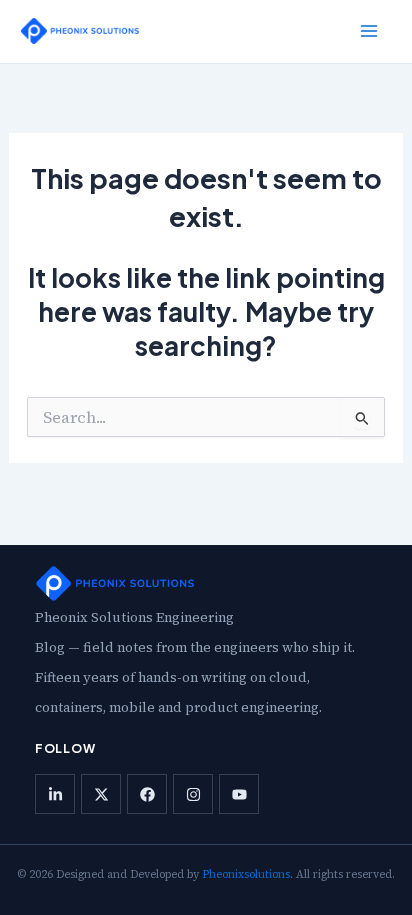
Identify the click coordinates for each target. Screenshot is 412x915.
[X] (101, 794)
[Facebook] (147, 794)
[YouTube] (239, 794)
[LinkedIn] (55, 794)
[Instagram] (193, 794)
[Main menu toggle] (369, 31)
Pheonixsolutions (246, 874)
